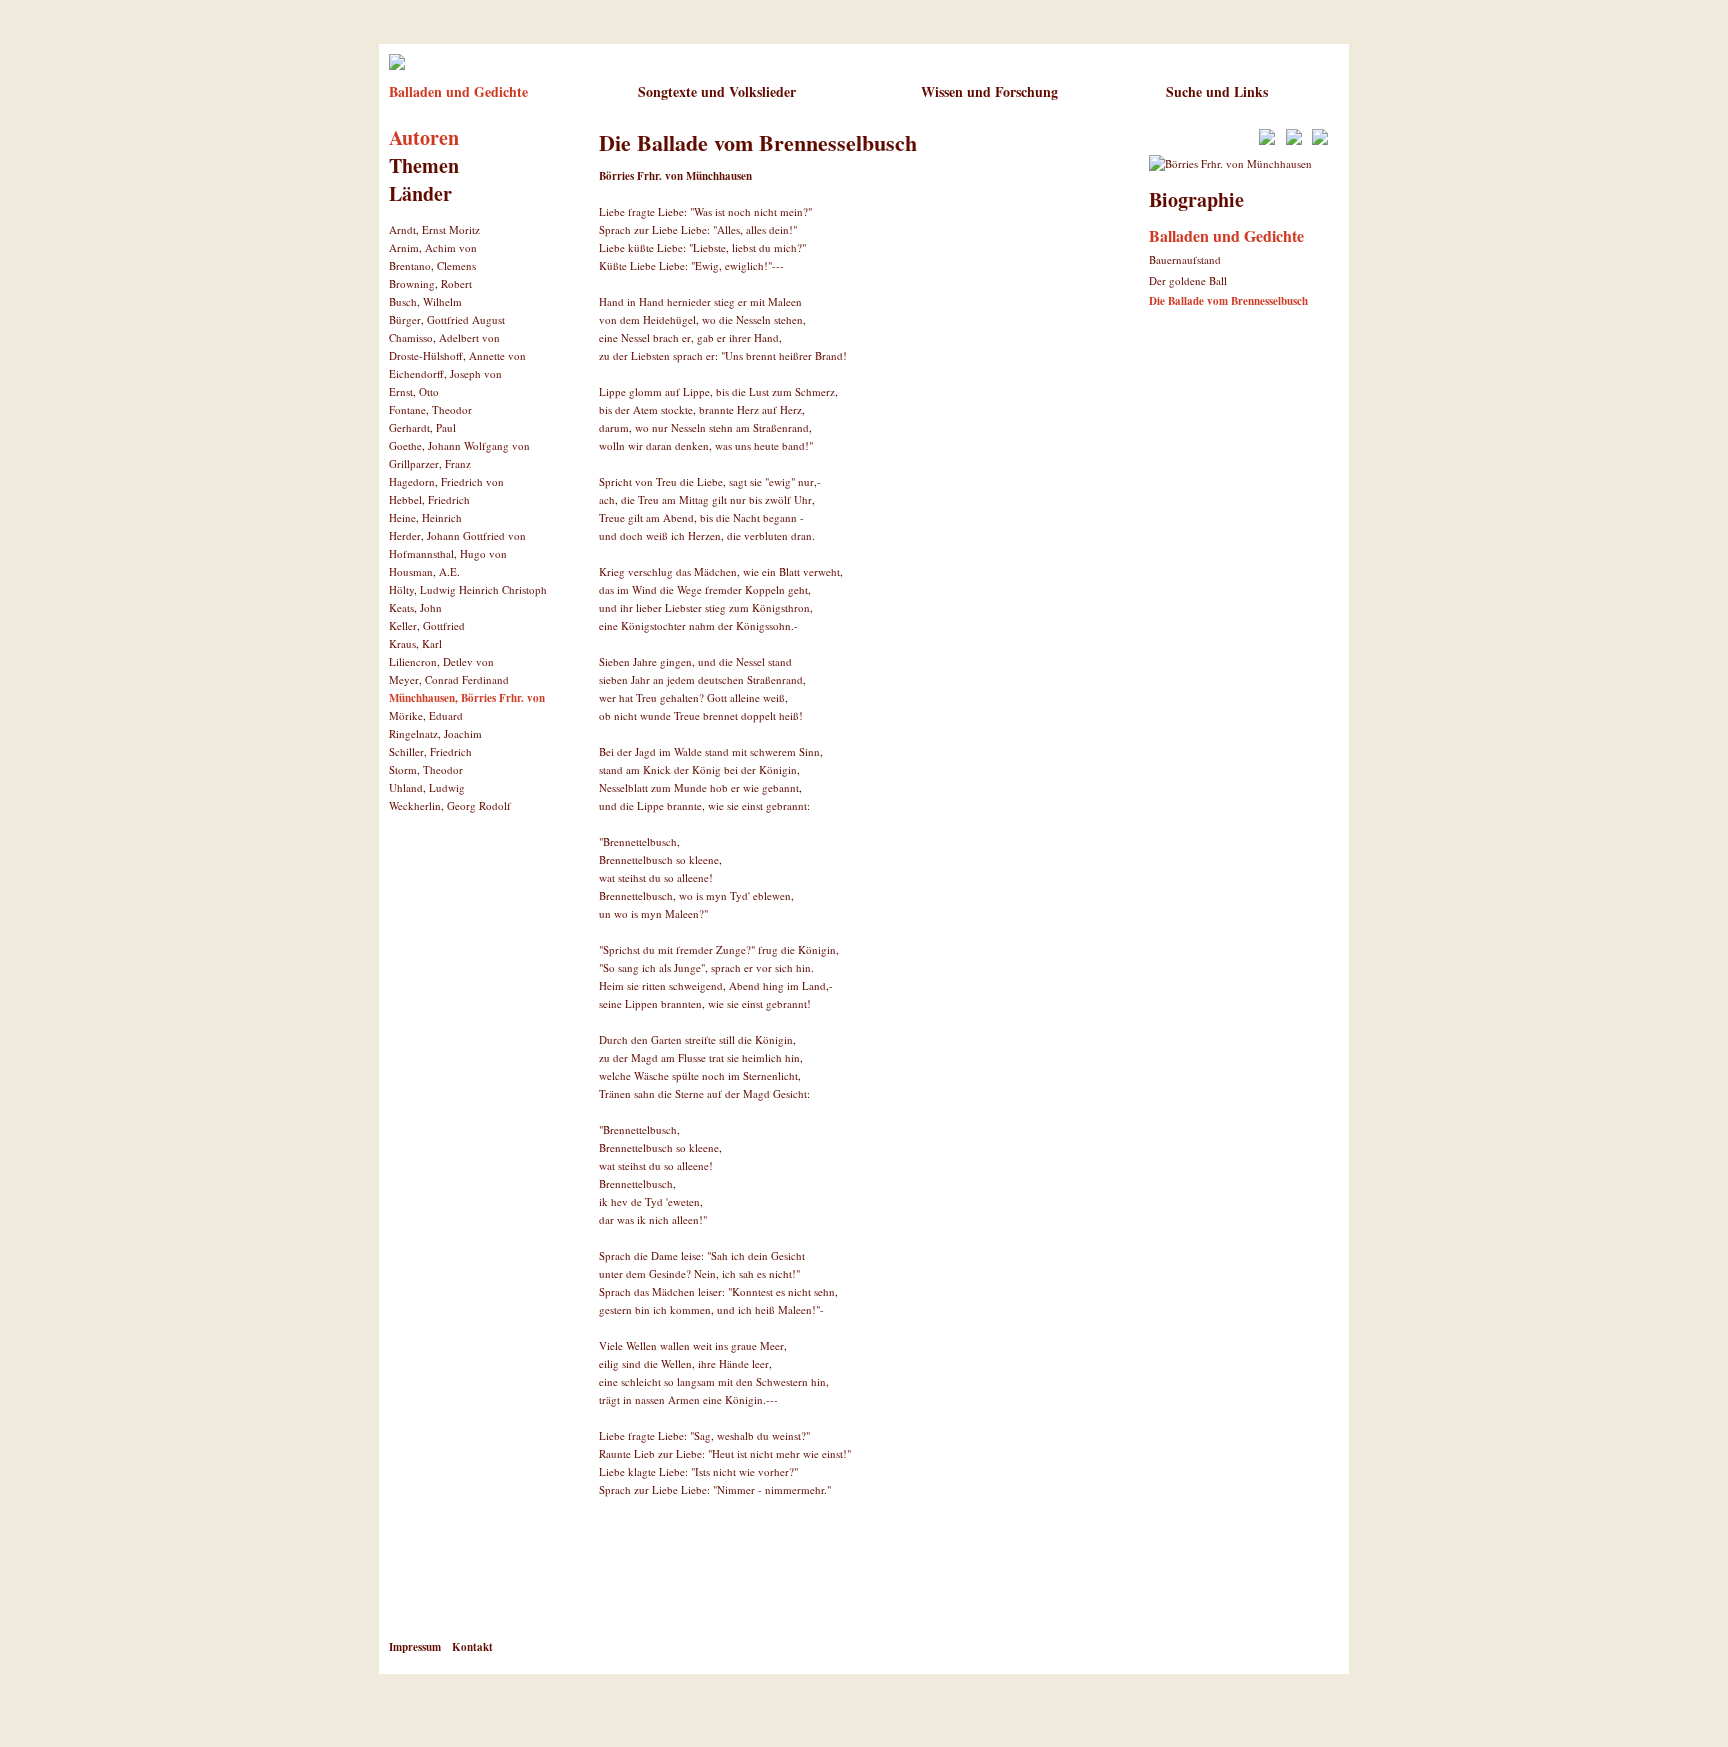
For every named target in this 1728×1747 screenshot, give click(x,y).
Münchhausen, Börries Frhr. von (467, 698)
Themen (424, 165)
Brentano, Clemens (432, 265)
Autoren (424, 137)
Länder (420, 193)
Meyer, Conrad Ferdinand (449, 679)
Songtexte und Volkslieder (717, 91)
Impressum (415, 1647)
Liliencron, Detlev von (441, 661)
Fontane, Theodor (430, 409)
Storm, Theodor (426, 769)
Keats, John (415, 607)
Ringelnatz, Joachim (435, 733)
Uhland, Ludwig (427, 787)
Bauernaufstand (1185, 259)
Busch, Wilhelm (425, 301)
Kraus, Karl (415, 643)
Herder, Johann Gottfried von (457, 535)
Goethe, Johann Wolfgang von (459, 445)
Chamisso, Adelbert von (444, 337)
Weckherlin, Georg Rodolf (450, 805)
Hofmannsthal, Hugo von (448, 553)
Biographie (1196, 199)
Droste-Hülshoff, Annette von (457, 355)
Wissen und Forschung (989, 91)
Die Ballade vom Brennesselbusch (1228, 301)
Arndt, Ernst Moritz (434, 229)
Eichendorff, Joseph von (445, 373)
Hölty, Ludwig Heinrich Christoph (468, 589)
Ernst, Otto (414, 391)
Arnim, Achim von (433, 247)
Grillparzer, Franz (430, 463)
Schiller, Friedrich (430, 751)
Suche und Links (1217, 91)
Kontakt (472, 1647)
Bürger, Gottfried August (447, 319)
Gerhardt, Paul (422, 427)
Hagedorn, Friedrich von (446, 481)
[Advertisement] (833, 1583)
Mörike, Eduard (426, 715)
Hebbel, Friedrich (429, 499)
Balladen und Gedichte (458, 91)
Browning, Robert (430, 283)
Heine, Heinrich (425, 517)
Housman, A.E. (424, 571)
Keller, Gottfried (427, 625)
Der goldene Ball (1188, 280)
